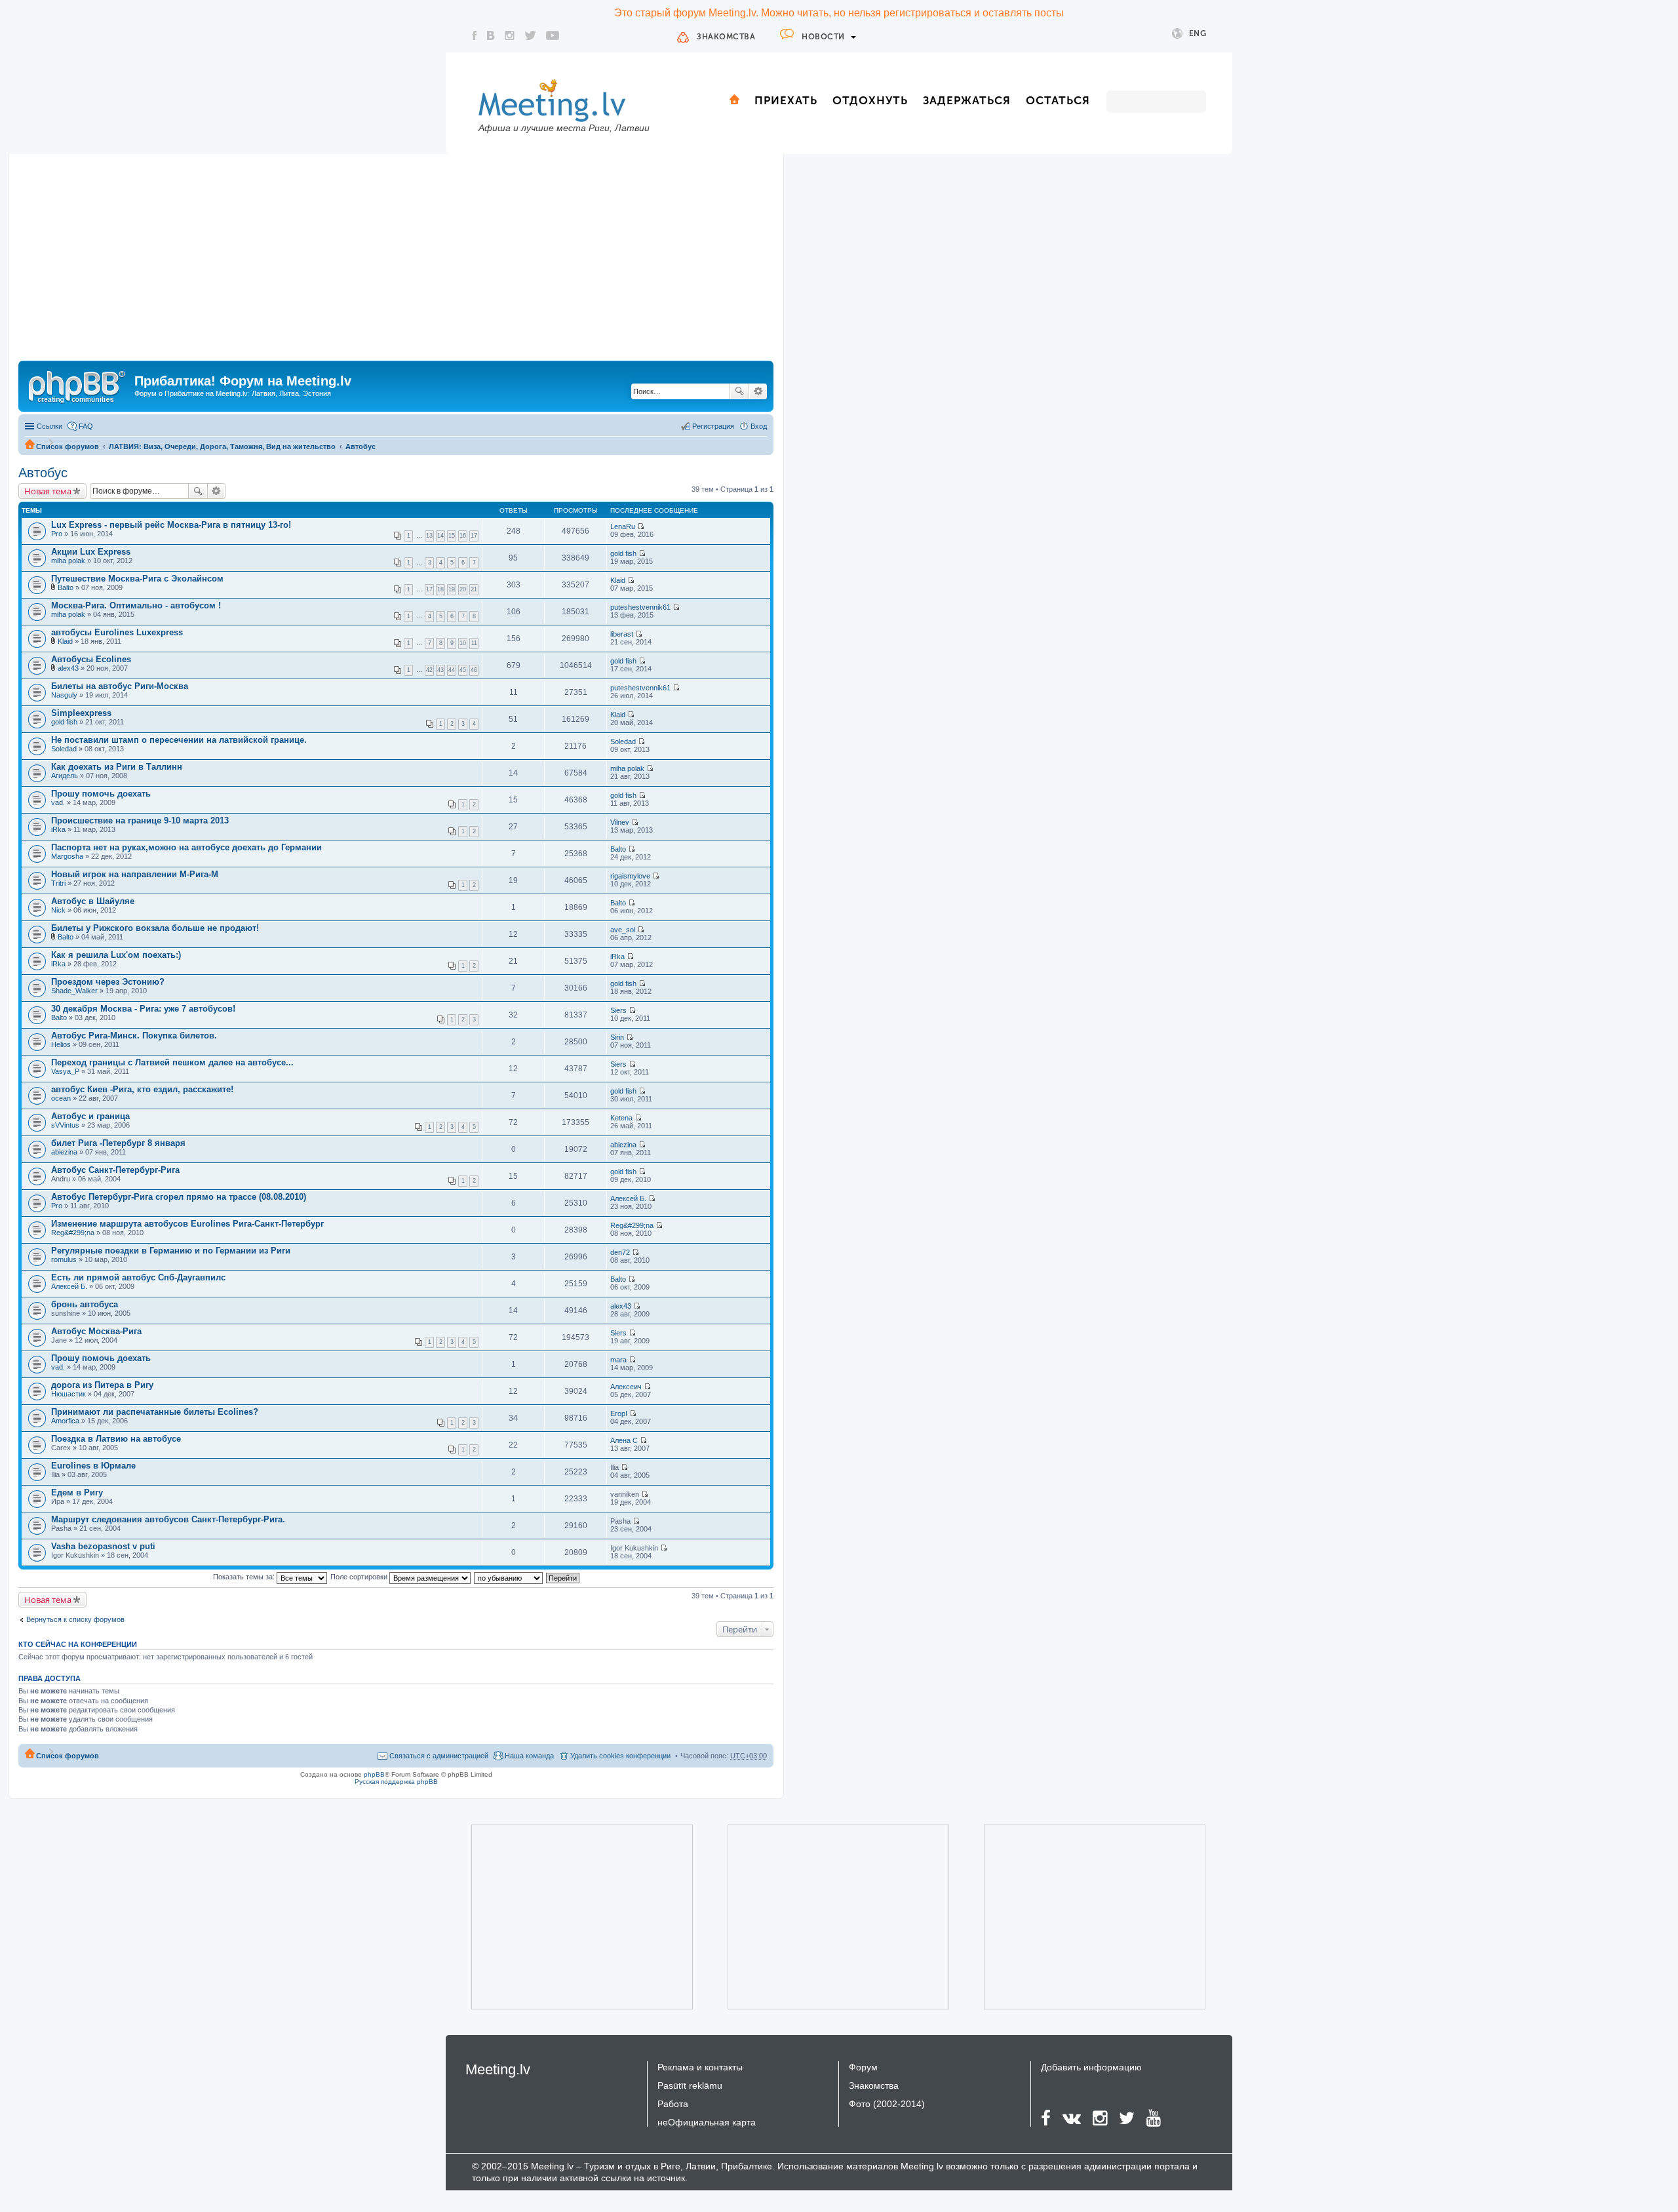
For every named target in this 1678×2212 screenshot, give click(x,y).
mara (618, 1360)
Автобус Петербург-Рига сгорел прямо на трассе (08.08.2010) (179, 1197)
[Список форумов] (78, 385)
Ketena (621, 1118)
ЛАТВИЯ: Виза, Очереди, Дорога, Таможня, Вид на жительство (222, 446)
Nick (58, 910)
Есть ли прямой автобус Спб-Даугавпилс (138, 1277)
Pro (57, 534)
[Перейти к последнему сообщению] (641, 526)
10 (463, 643)
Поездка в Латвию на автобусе (116, 1439)
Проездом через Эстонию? (108, 982)
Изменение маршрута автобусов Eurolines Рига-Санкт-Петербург (187, 1224)
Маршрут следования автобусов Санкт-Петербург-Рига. (168, 1519)
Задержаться (967, 100)
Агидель (65, 776)
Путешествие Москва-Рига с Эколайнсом (137, 579)
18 (440, 589)
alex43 (68, 668)
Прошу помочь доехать (101, 794)
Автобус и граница (90, 1116)
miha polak (68, 561)
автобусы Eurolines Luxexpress (117, 632)
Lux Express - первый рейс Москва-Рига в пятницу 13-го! (171, 525)
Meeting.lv (498, 2069)
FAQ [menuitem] (86, 426)
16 (463, 536)
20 (463, 589)
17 (474, 536)
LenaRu (623, 526)
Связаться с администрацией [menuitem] (439, 1756)
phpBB (374, 1774)
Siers (618, 1010)
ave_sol (623, 930)
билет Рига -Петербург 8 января (118, 1143)
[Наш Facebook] (475, 35)
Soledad (64, 749)
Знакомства (726, 37)
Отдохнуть (870, 100)
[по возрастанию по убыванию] (509, 1577)
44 (452, 670)
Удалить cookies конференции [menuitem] (620, 1756)
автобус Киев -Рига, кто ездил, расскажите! (142, 1089)
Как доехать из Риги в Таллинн (117, 767)
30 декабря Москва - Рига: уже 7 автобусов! (143, 1009)
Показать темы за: (245, 1577)
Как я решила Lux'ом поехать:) (116, 955)
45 (463, 670)
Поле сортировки (360, 1577)
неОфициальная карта (707, 2122)
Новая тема (48, 491)
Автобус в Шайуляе (93, 901)
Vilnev (620, 822)
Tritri (58, 883)
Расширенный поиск (758, 391)
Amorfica (65, 1421)
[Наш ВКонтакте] (491, 35)
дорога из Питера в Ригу (102, 1385)
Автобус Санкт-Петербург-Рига (115, 1170)
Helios (61, 1044)
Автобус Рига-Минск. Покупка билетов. (134, 1036)
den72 (620, 1252)
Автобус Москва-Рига (96, 1331)
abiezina (64, 1152)
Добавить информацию (1091, 2067)
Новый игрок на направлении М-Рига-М (135, 874)
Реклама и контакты (700, 2067)
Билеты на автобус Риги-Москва (120, 686)
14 (440, 536)
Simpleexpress (81, 713)
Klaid (618, 580)
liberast (622, 634)
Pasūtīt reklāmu (690, 2085)
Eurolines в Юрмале (93, 1466)
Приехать (786, 100)
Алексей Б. (628, 1198)
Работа (673, 2104)
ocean (61, 1098)
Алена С (624, 1440)
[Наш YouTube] (553, 35)
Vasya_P (65, 1071)
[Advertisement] (396, 262)
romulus (64, 1259)
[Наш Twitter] (530, 35)
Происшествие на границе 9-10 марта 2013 (140, 820)
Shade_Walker (74, 991)
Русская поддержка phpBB (396, 1782)
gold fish (623, 553)
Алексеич (626, 1387)
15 (452, 536)
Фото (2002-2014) (887, 2104)
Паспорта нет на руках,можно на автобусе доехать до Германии (186, 847)
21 (474, 589)
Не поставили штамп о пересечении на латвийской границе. (179, 740)
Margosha (67, 856)
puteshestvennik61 (640, 607)
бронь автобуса (85, 1304)
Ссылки (49, 426)
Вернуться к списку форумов (75, 1619)
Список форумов (68, 446)
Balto (66, 587)
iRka (58, 829)
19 (452, 589)
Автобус (361, 446)
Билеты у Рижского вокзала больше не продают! (155, 928)
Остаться (1058, 100)
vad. (58, 802)
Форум (863, 2067)
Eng (1198, 33)
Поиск (739, 391)
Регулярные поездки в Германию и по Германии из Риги (171, 1251)
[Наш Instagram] (510, 35)
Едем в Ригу (77, 1492)
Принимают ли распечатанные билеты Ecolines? (155, 1412)
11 (474, 643)
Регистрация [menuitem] (713, 426)
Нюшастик (68, 1394)
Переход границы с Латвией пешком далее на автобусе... (172, 1062)
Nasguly (64, 695)
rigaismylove (630, 876)
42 (429, 670)
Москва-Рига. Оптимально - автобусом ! (136, 605)
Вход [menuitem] (759, 426)
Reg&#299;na (73, 1233)
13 (429, 536)
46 (474, 670)
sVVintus (65, 1125)
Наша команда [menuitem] (529, 1756)
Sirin (617, 1037)
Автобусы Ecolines (91, 659)
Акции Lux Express (91, 552)
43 (440, 670)
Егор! (619, 1413)
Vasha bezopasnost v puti (103, 1546)
